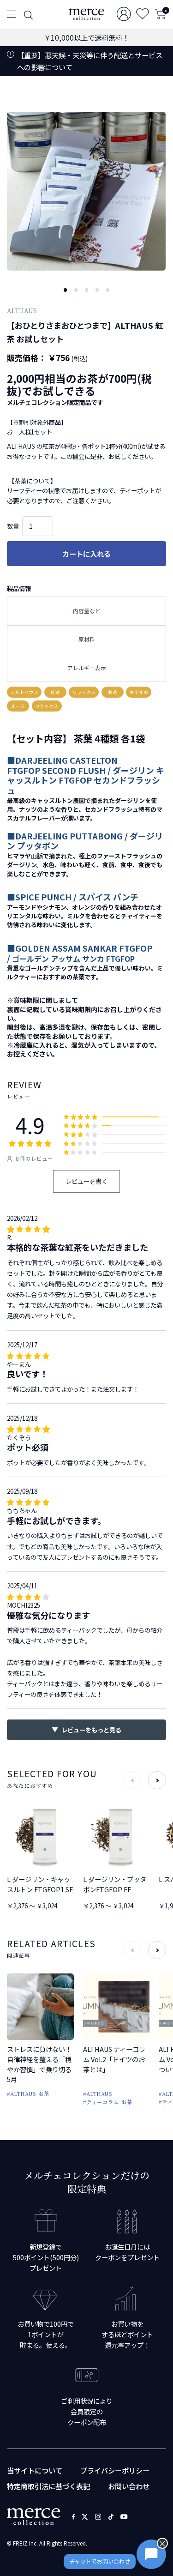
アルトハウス (24, 692)
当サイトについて (35, 2470)
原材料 (87, 639)
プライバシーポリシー (115, 2470)
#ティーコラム (101, 2102)
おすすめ (139, 692)
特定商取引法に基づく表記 (48, 2486)
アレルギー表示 (87, 668)
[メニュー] (11, 14)
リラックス (84, 692)
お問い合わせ (129, 2486)
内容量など (87, 611)
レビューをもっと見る (91, 1730)
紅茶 (55, 692)
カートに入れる (86, 554)
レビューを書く (86, 1181)
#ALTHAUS (21, 2093)
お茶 (113, 692)
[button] (66, 290)
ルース (18, 706)
